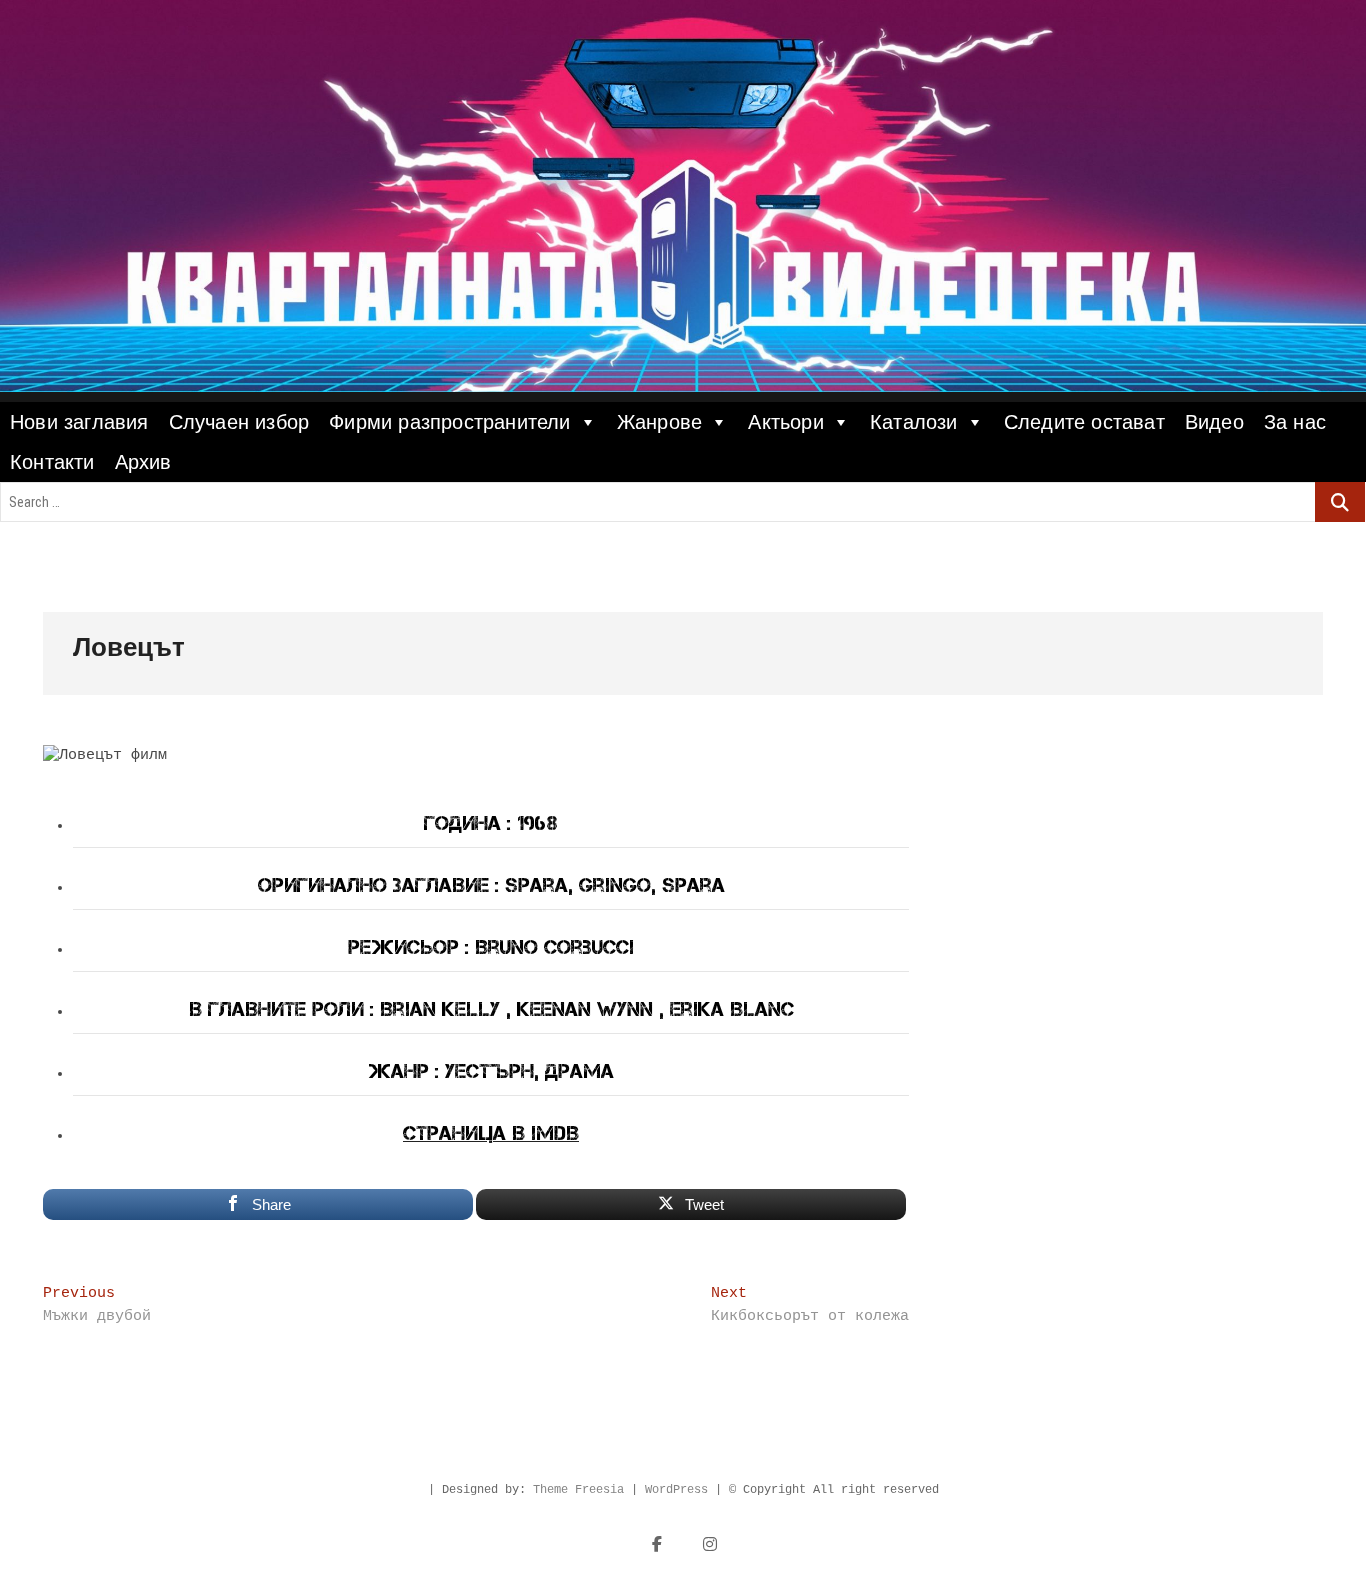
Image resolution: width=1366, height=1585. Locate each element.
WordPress (676, 1490)
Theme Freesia (578, 1490)
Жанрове (659, 422)
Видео (1214, 422)
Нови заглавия (79, 422)
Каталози (914, 422)
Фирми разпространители (449, 422)
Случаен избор (239, 422)
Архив (143, 462)
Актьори (785, 422)
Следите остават (1084, 422)
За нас (1295, 422)
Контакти (52, 462)
